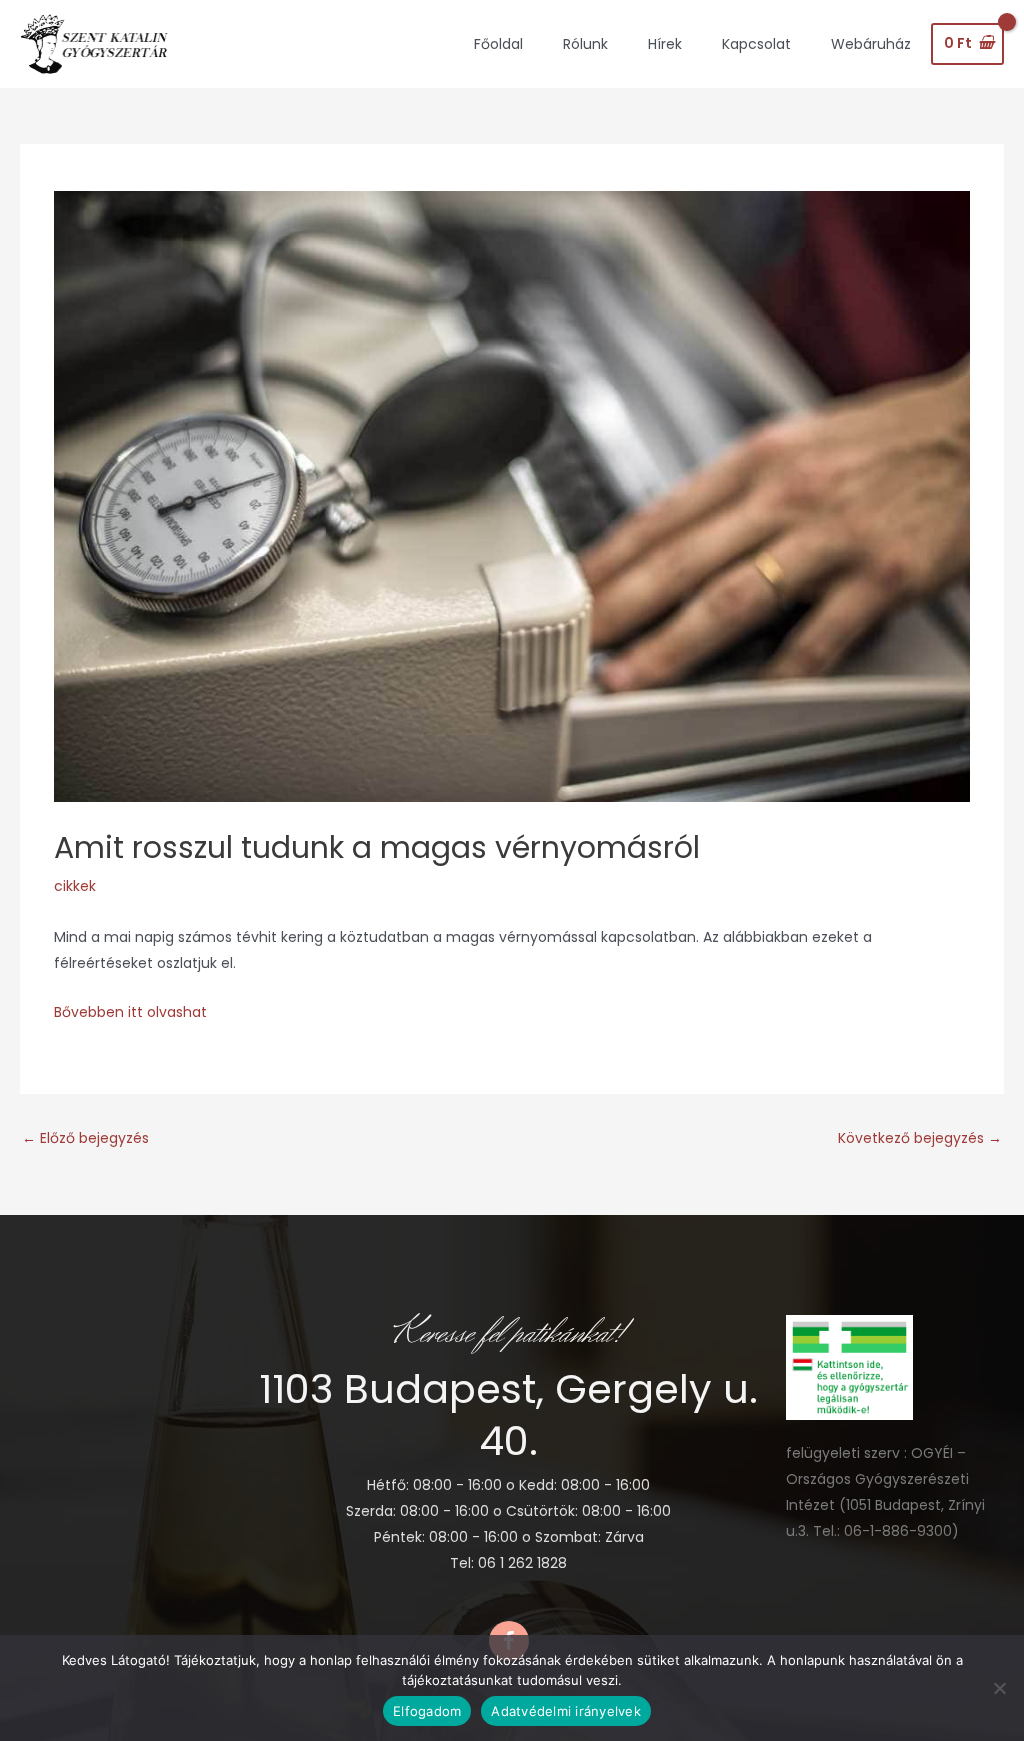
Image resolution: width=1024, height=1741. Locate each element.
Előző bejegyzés (85, 1138)
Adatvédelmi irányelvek (566, 1711)
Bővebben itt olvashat (130, 1012)
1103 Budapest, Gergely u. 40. (508, 1415)
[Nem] (999, 1688)
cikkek (75, 886)
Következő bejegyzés (920, 1138)
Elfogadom (427, 1711)
